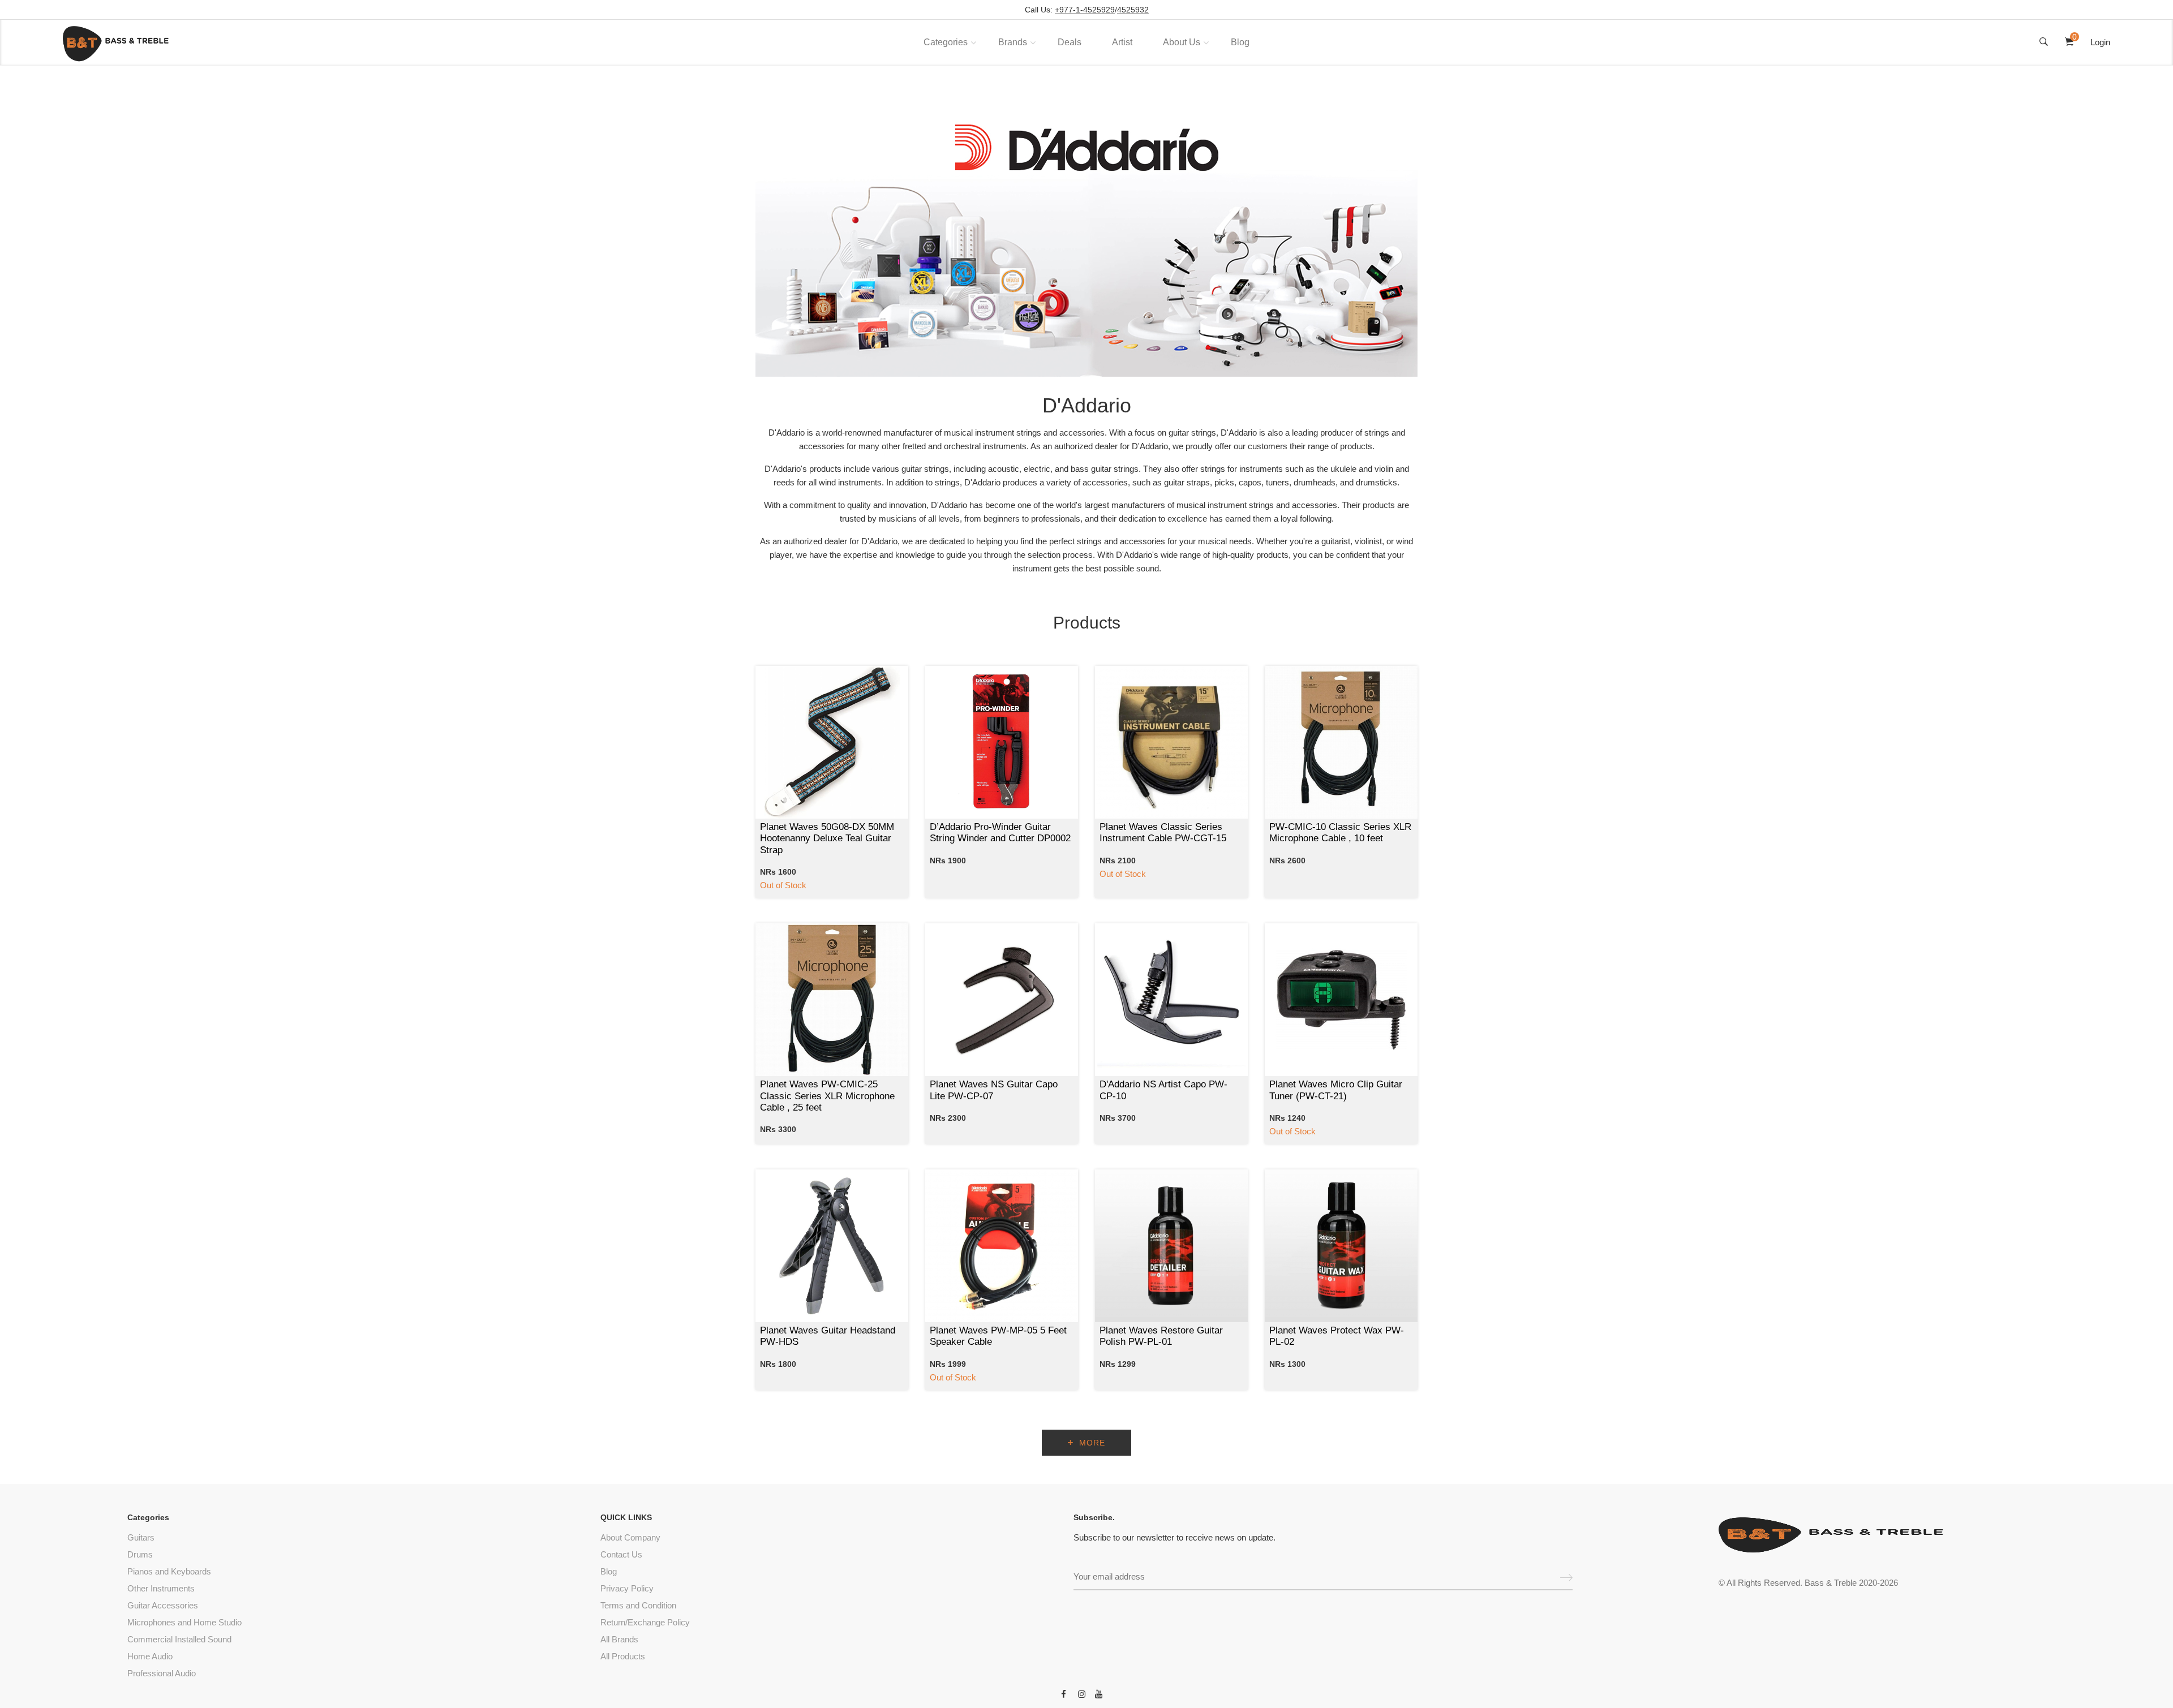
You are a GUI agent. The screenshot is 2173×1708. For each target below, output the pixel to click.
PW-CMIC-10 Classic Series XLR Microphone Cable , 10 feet (1340, 833)
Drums (140, 1554)
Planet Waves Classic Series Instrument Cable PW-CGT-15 (1163, 833)
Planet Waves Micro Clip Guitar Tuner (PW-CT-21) (1336, 1090)
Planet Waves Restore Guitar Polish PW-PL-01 (1161, 1336)
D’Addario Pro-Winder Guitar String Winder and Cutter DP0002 (1000, 833)
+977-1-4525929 (1085, 10)
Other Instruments (161, 1588)
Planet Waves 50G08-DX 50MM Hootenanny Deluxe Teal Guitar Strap (827, 838)
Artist (1122, 42)
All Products (623, 1656)
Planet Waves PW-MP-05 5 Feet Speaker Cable (998, 1336)
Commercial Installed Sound (179, 1639)
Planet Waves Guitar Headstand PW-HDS (828, 1336)
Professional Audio (162, 1673)
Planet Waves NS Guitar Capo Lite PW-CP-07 (994, 1090)
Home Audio (150, 1656)
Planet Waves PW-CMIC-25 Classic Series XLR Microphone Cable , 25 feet (827, 1096)
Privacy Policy (627, 1588)
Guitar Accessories (163, 1605)
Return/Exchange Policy (645, 1622)
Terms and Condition (638, 1605)
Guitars (141, 1537)
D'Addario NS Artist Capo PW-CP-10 (1163, 1090)
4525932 (1133, 10)
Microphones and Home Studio (184, 1622)
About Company (630, 1537)
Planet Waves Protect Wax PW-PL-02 (1337, 1336)
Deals (1070, 42)
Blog (1240, 42)
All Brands (619, 1639)
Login (2100, 42)
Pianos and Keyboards (169, 1571)
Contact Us (621, 1554)
